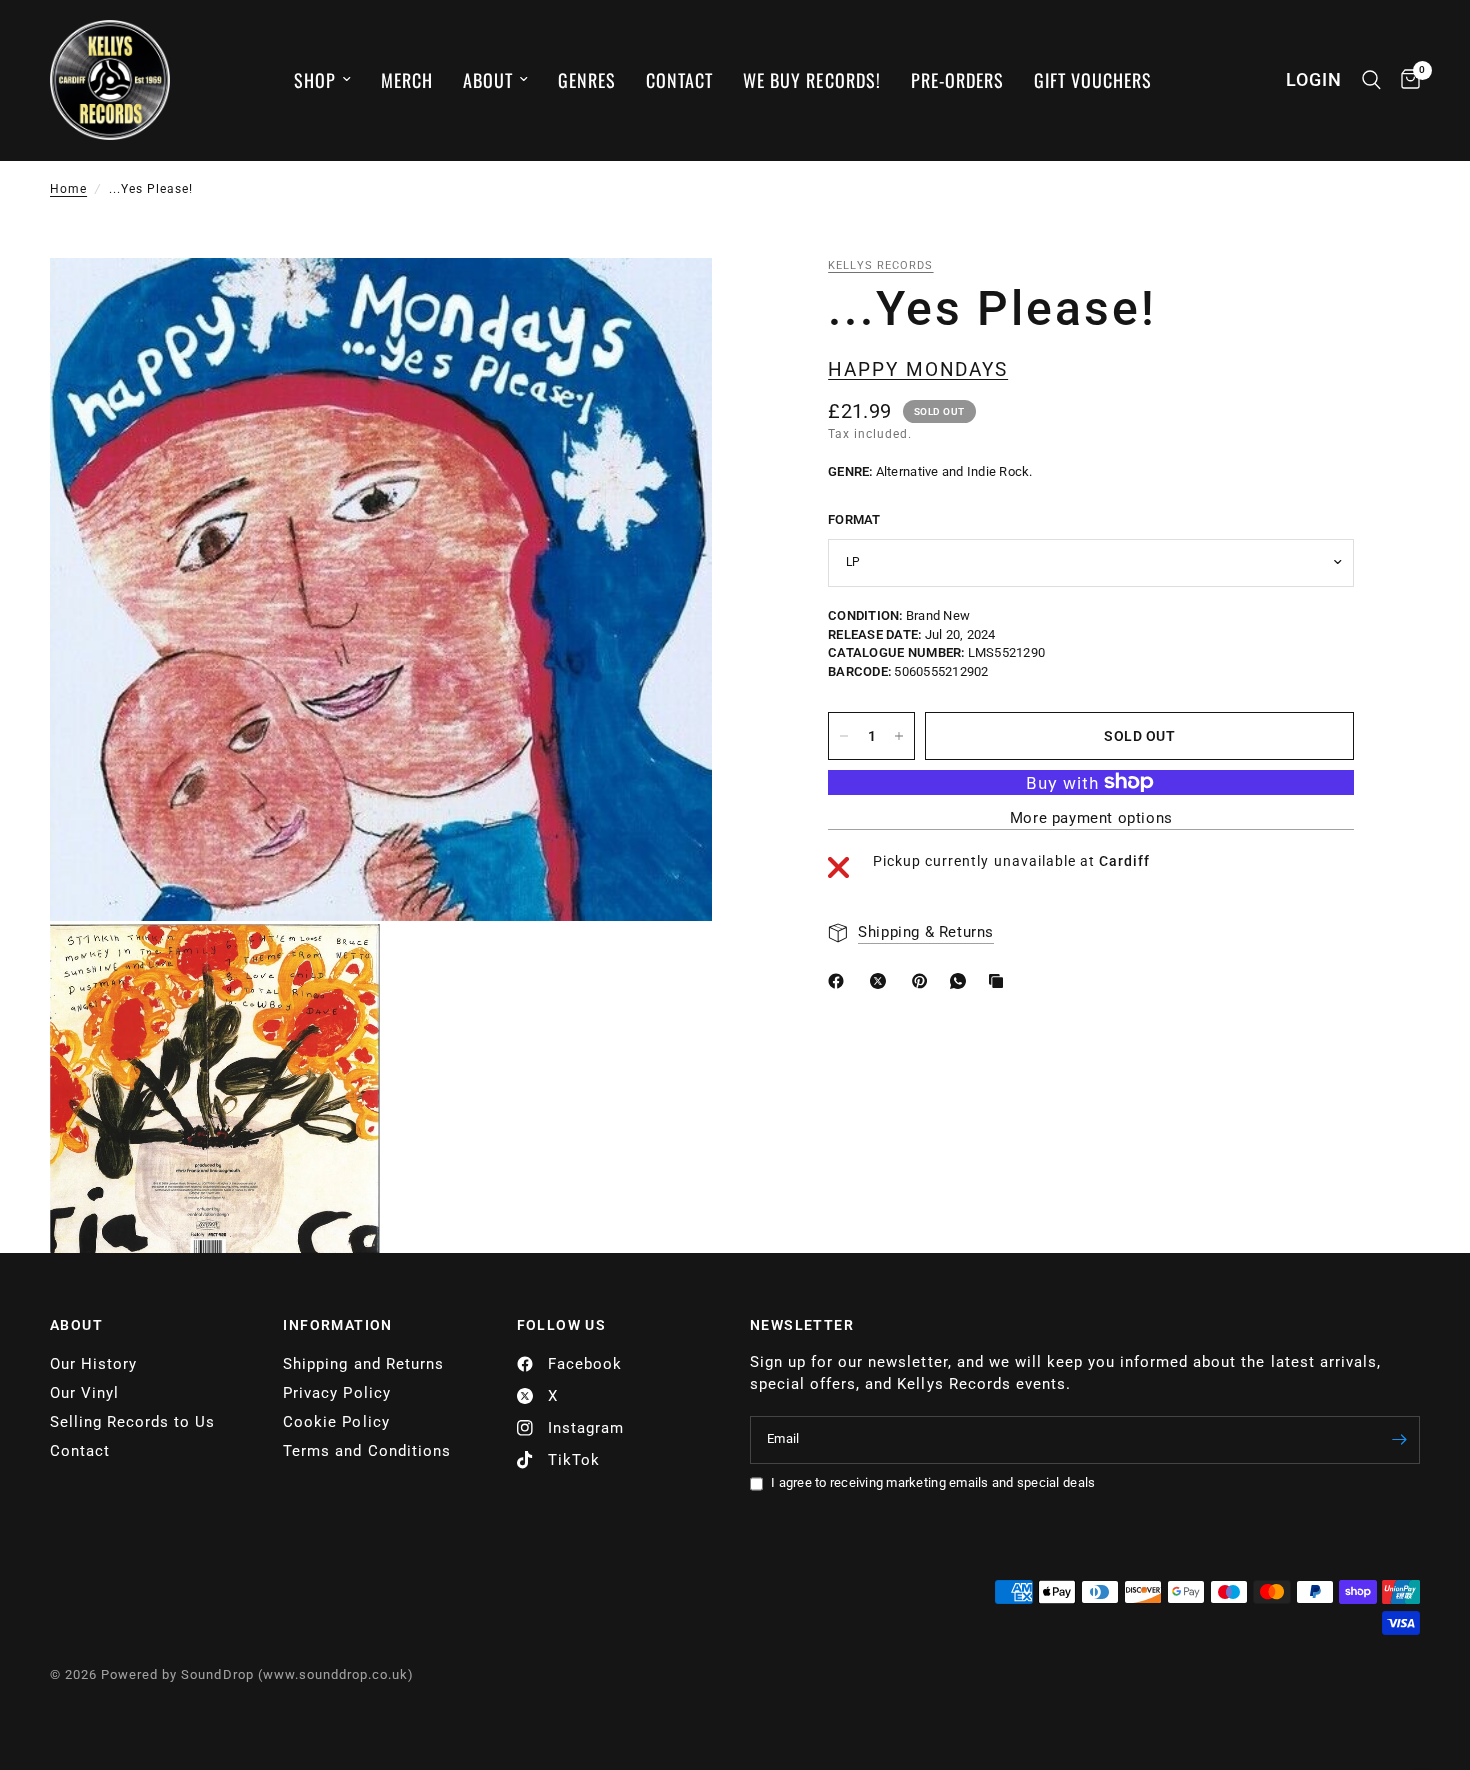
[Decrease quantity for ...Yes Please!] (844, 736)
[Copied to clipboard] (1000, 981)
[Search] (1371, 80)
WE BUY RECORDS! (811, 80)
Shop (315, 80)
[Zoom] (670, 300)
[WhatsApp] (962, 981)
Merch (407, 80)
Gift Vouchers (1093, 80)
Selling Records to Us (132, 1422)
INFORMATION (337, 1325)
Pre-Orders (957, 80)
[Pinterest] (924, 981)
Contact (679, 80)
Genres (587, 80)
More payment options (1091, 818)
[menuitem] (322, 80)
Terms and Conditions (366, 1451)
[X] (882, 981)
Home (68, 189)
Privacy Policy (336, 1393)
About (488, 80)
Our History (93, 1364)
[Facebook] (840, 981)
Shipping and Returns (363, 1364)
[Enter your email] (1400, 1440)
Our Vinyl (84, 1393)
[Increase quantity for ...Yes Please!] (899, 736)
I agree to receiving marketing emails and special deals (933, 1482)
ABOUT (76, 1325)
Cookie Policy (336, 1422)
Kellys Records (880, 265)
